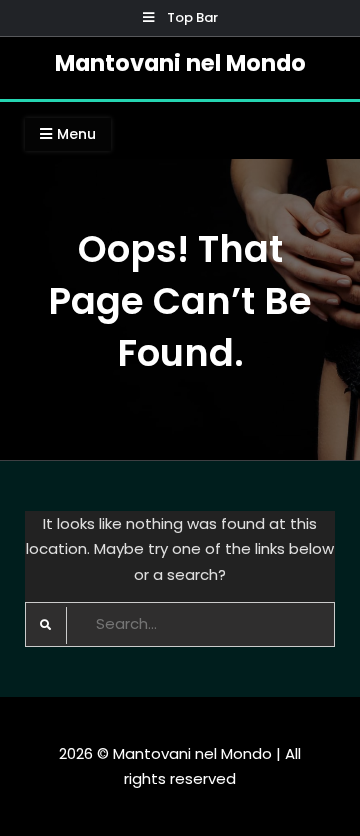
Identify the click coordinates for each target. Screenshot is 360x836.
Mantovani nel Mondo (180, 63)
